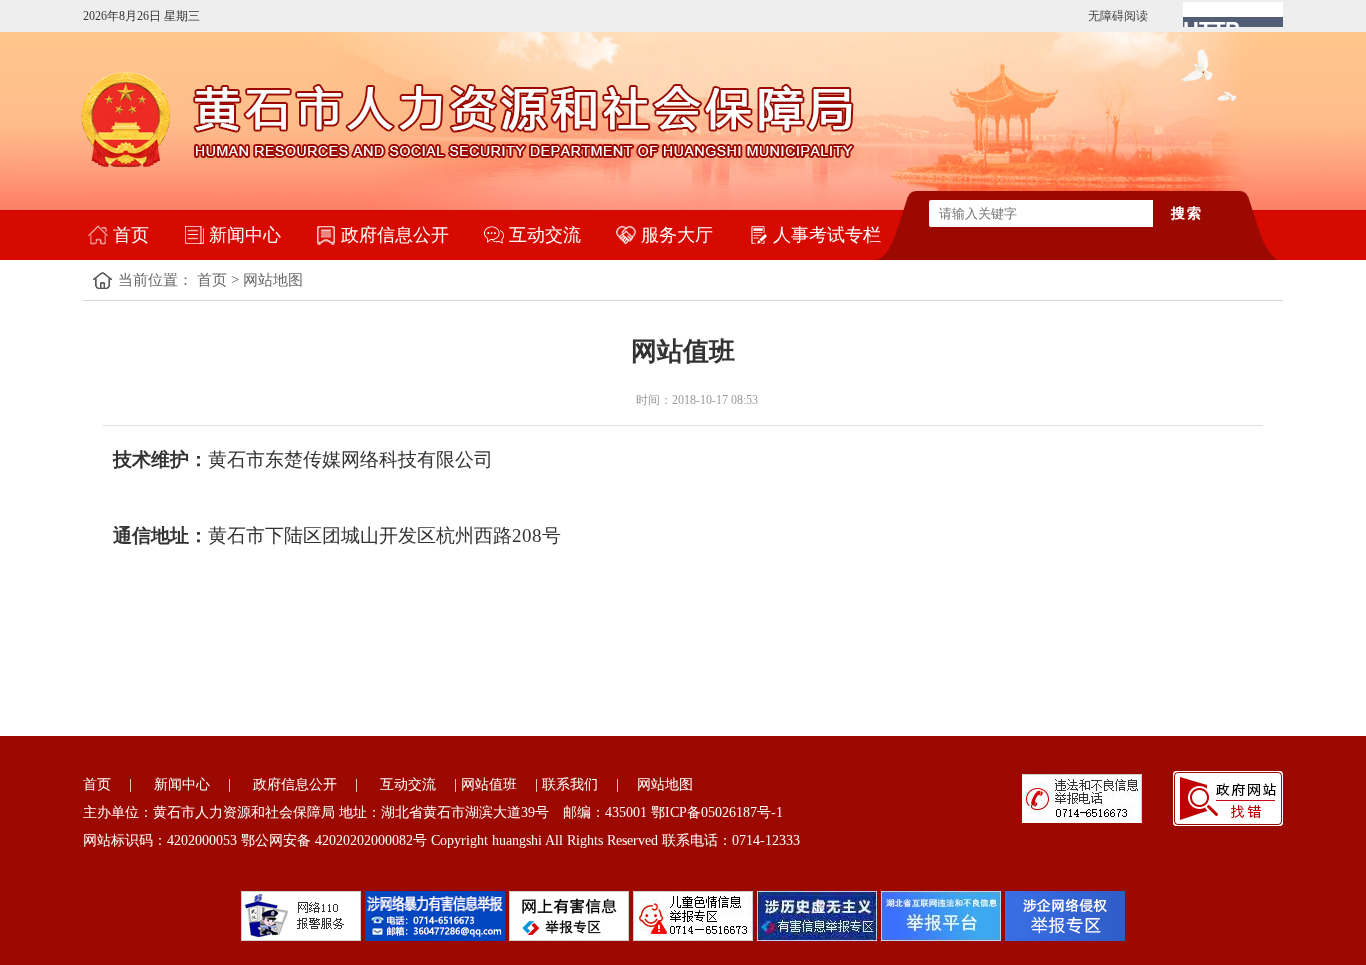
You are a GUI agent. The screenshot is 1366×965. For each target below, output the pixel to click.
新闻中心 (245, 235)
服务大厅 (677, 235)
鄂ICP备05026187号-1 (717, 812)
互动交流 (545, 235)
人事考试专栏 (827, 235)
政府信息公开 (395, 235)
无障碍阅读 (1118, 16)
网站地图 (273, 280)
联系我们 (570, 784)
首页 (131, 235)
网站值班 (489, 784)
